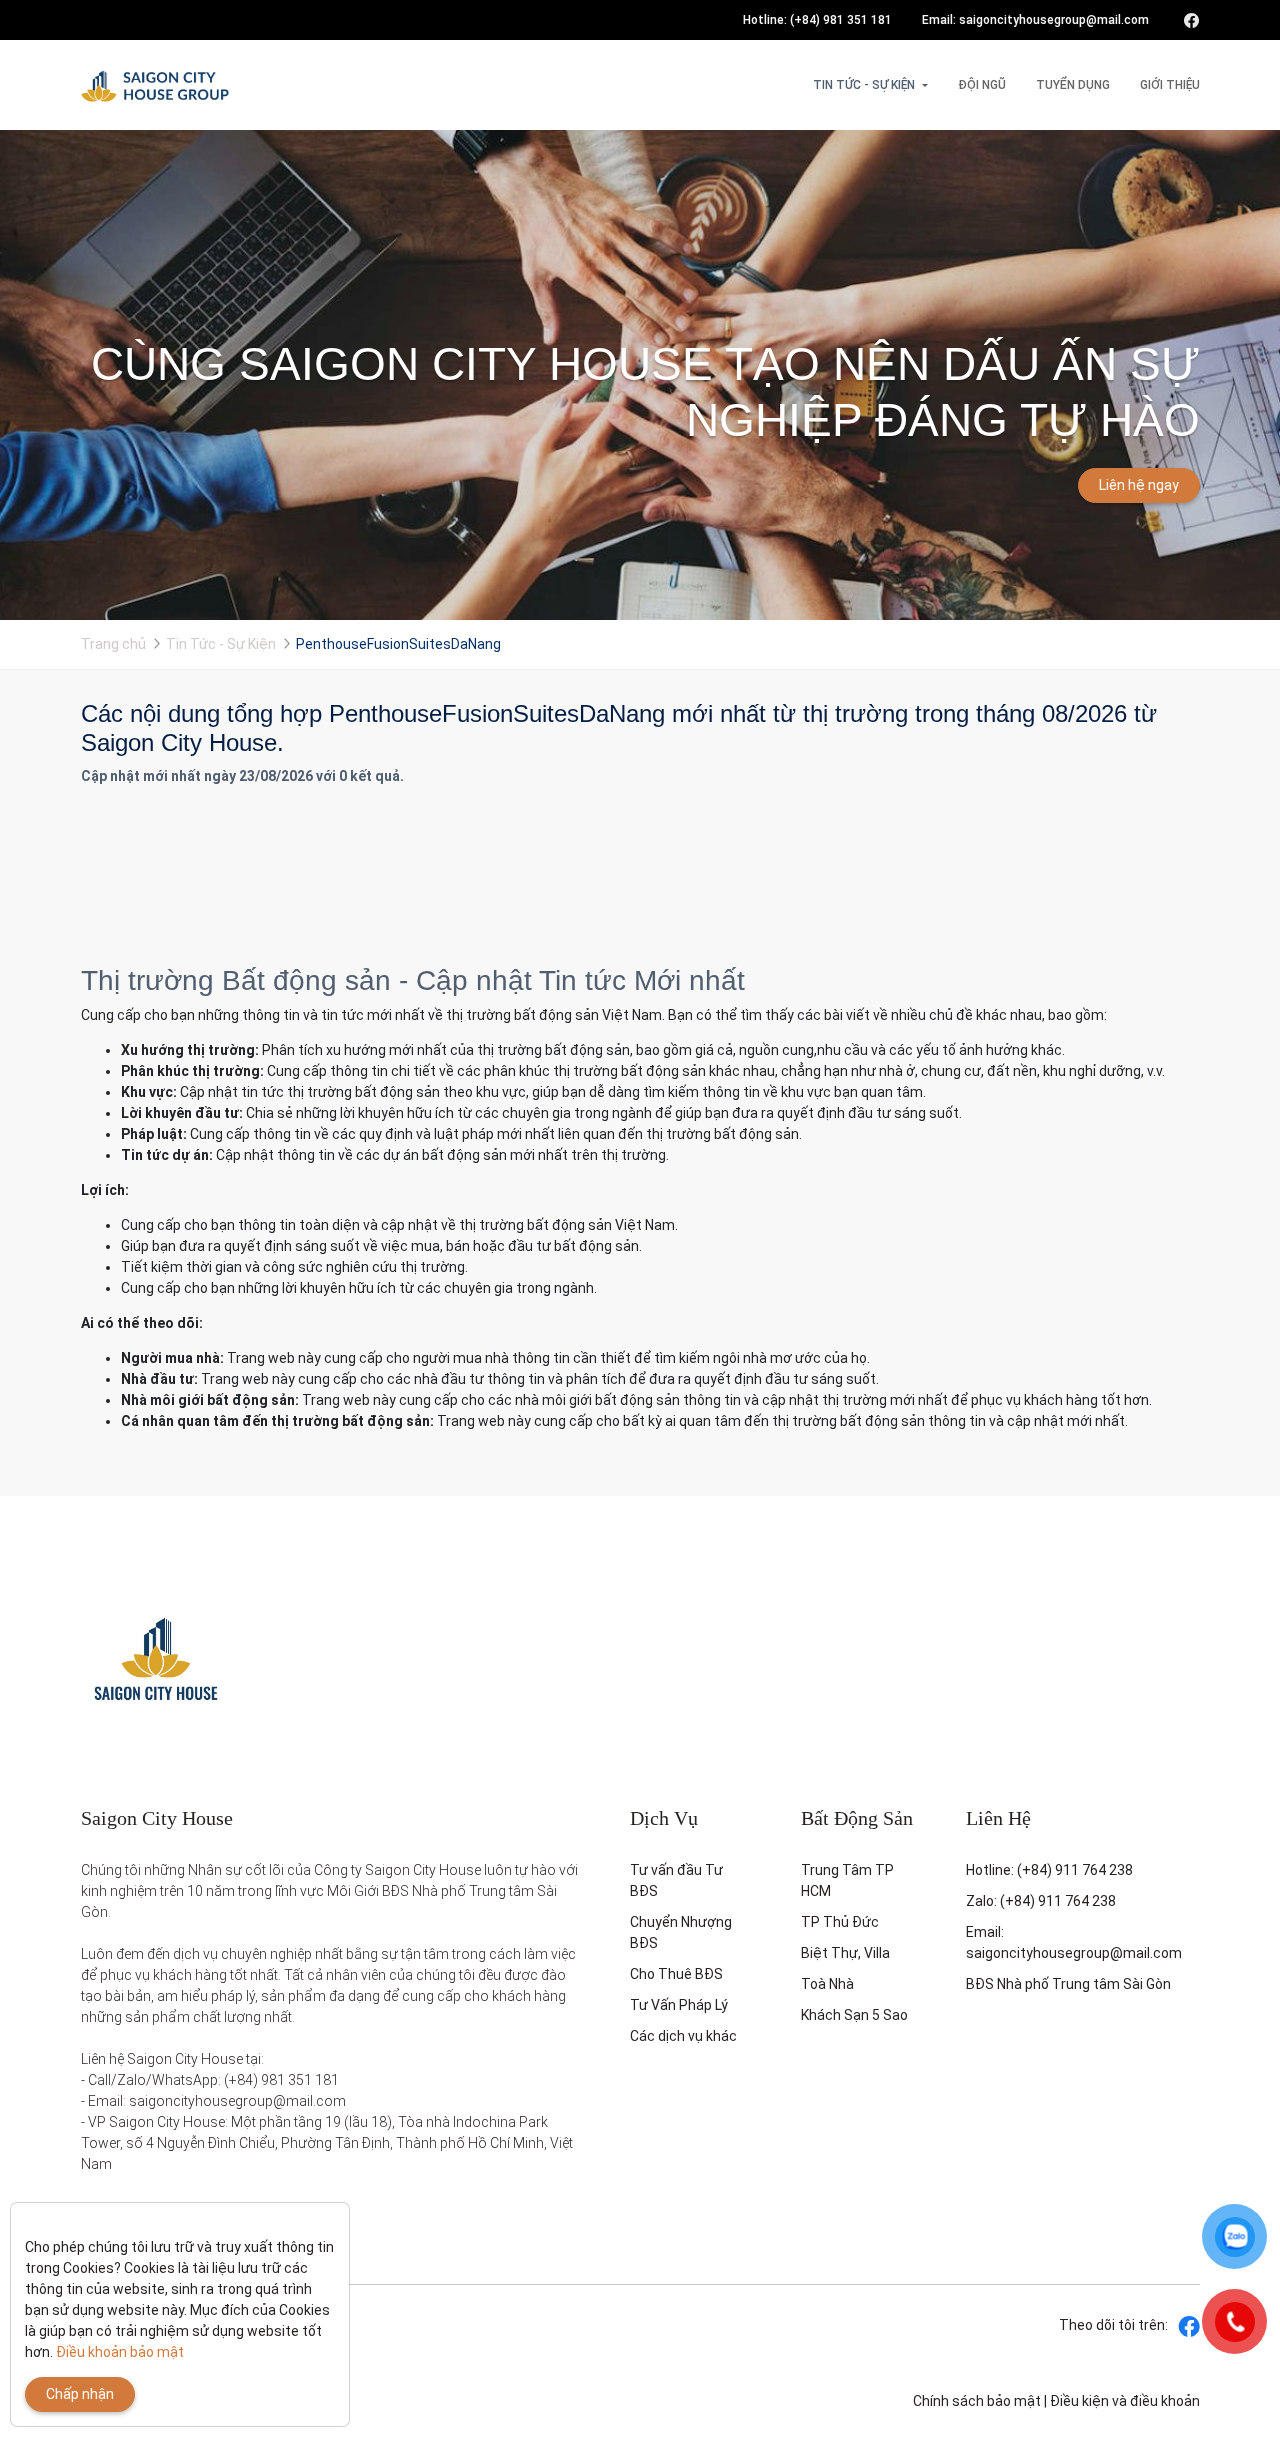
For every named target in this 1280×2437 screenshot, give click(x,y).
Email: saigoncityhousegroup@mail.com (1035, 20)
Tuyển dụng (1073, 85)
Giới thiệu (1170, 85)
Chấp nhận (80, 2394)
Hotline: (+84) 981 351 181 (817, 20)
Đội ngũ (982, 85)
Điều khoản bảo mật (120, 2352)
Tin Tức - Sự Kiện (864, 85)
